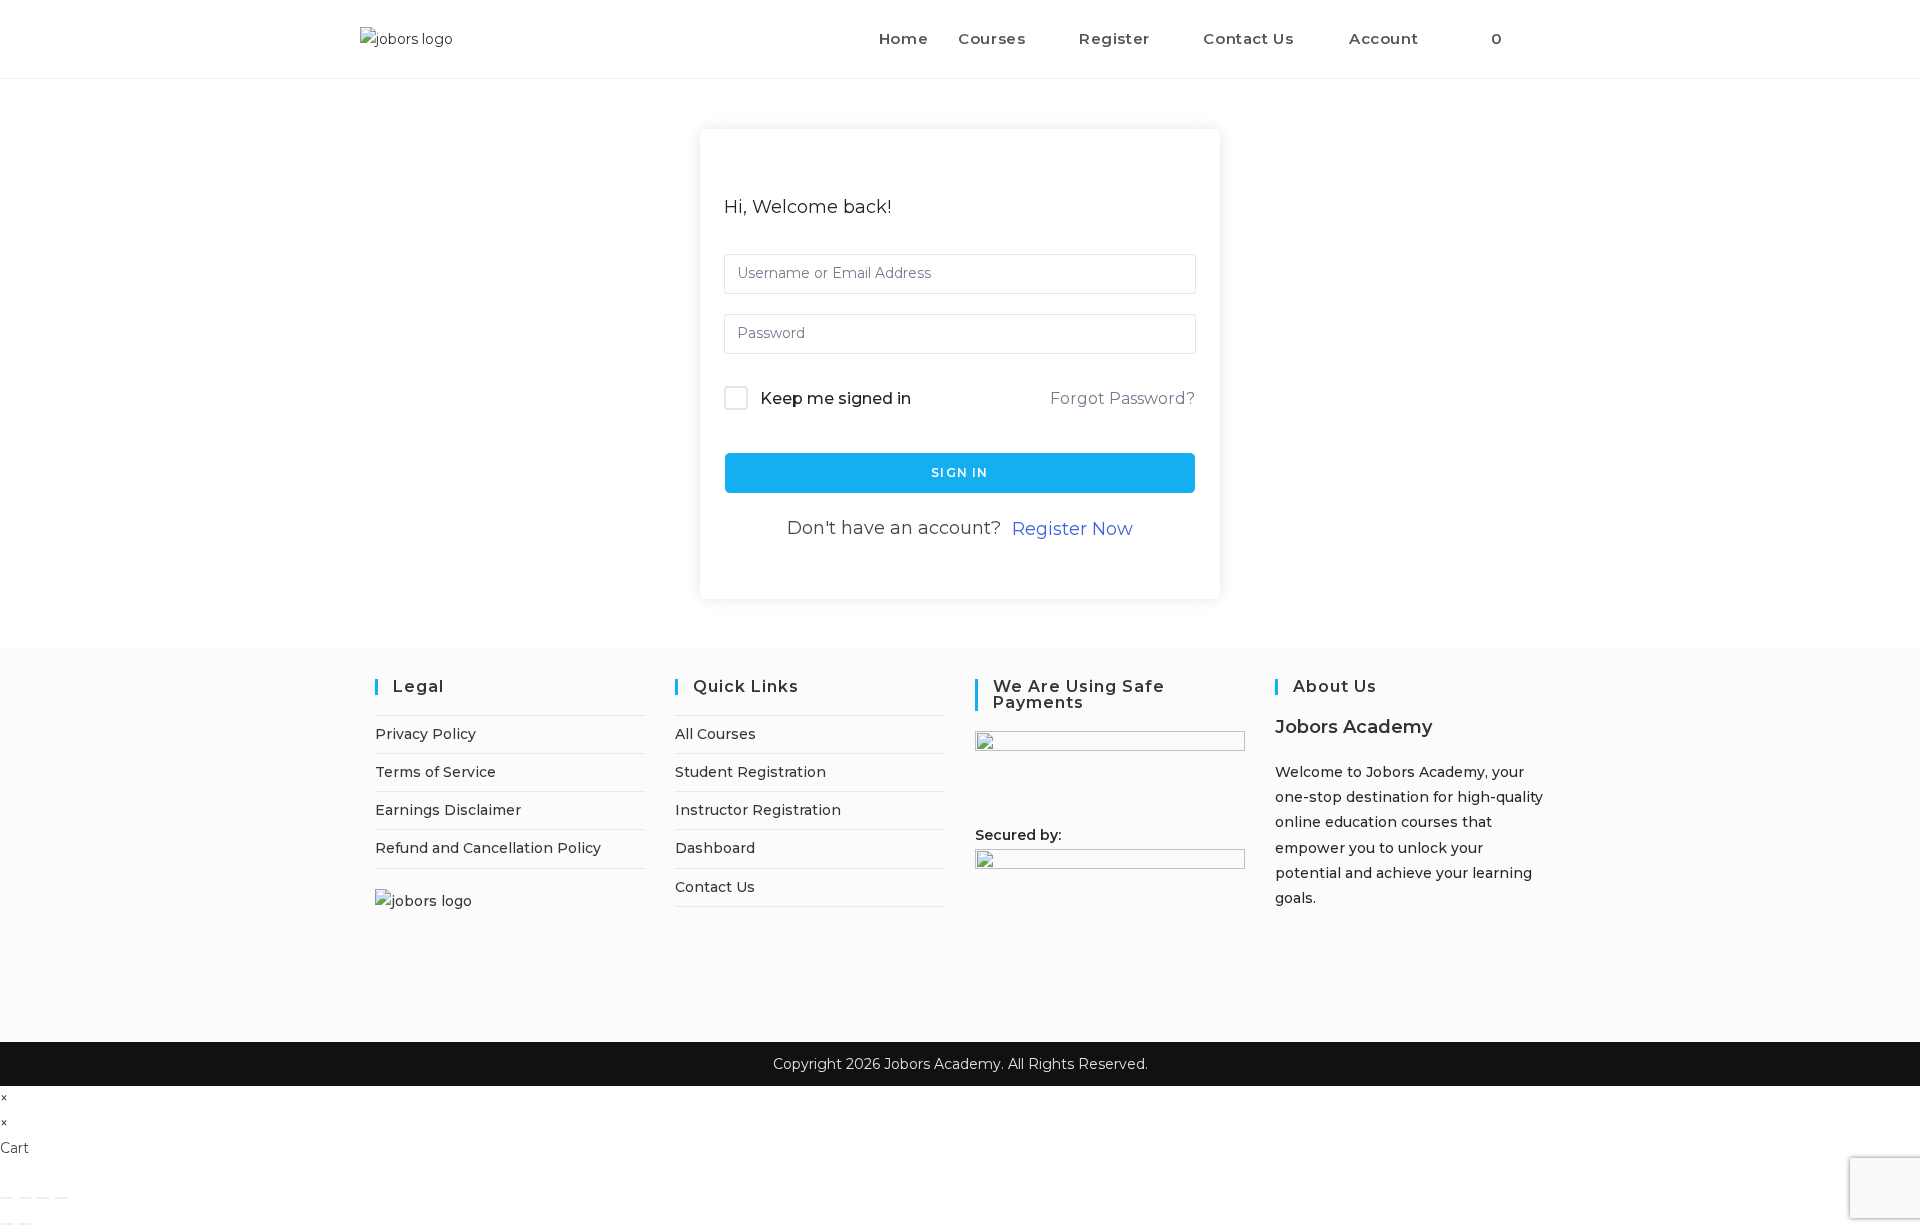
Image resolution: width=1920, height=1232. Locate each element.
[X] (1280, 999)
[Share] (43, 1198)
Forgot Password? (1122, 398)
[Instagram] (1280, 948)
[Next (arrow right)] (25, 1224)
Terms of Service (435, 772)
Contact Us (715, 887)
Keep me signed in (835, 398)
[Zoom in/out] (7, 1198)
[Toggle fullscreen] (25, 1198)
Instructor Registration (758, 810)
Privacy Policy (425, 734)
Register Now (1072, 529)
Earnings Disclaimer (448, 810)
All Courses (715, 734)
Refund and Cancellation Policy (488, 848)
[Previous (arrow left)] (7, 1224)
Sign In (959, 472)
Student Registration (750, 772)
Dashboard (715, 848)
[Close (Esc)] (61, 1198)
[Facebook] (1280, 923)
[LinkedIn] (1280, 973)
